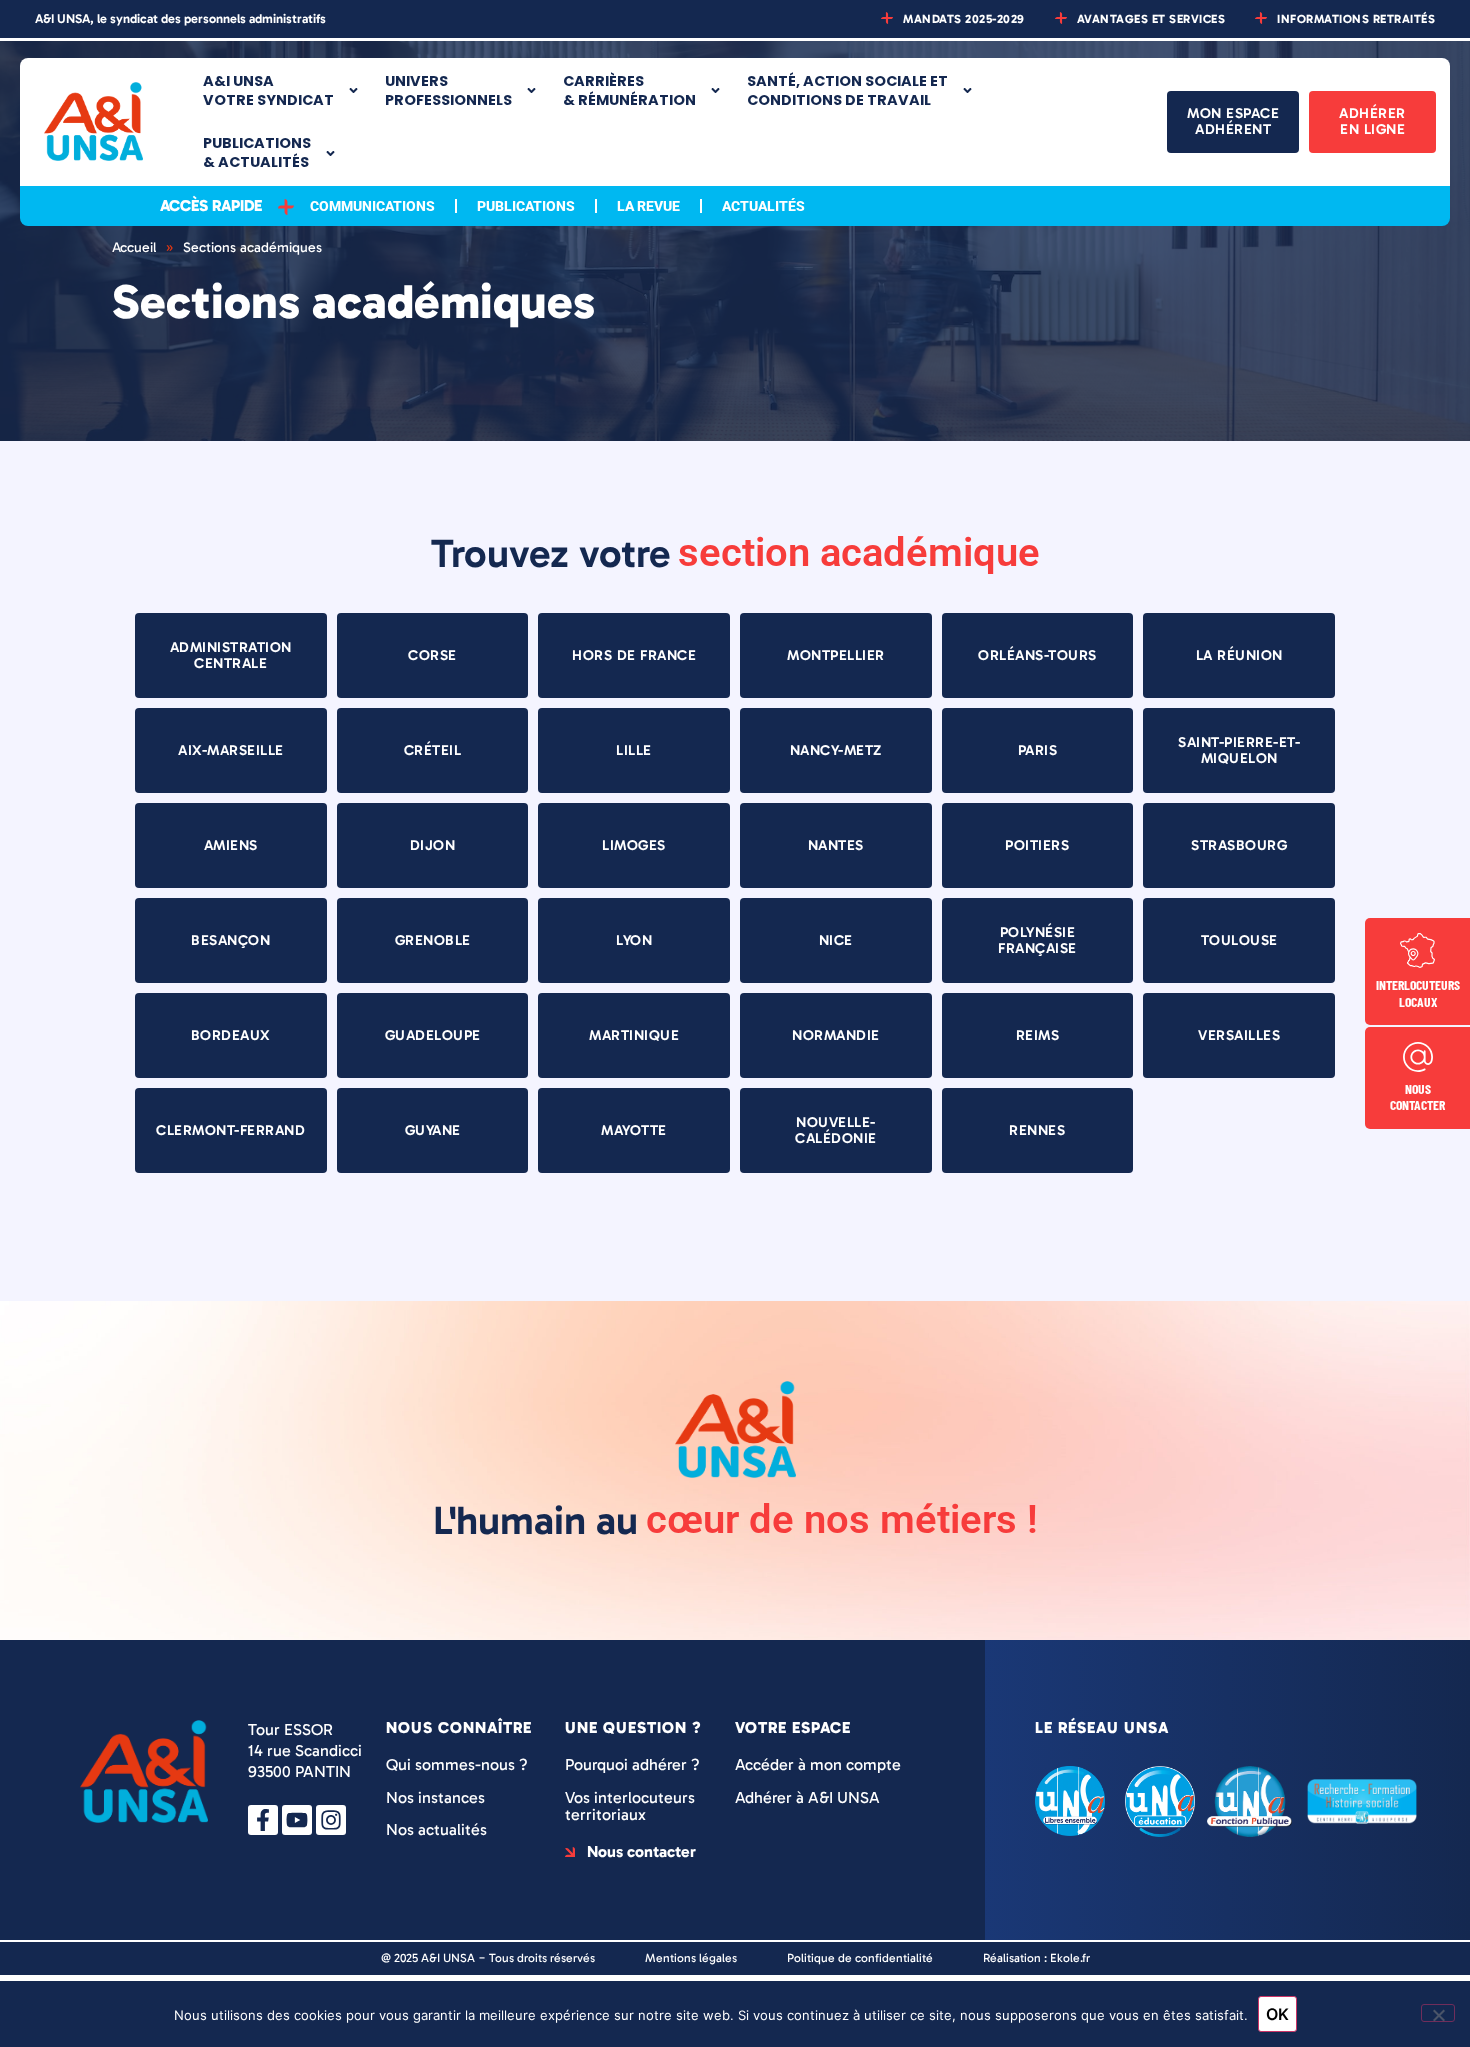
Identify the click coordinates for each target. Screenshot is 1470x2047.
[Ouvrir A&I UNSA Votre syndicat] (353, 90)
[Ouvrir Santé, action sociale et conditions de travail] (967, 90)
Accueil (134, 247)
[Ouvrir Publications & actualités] (330, 153)
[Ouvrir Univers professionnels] (531, 90)
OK (1277, 2014)
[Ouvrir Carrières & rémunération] (715, 90)
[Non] (1438, 2013)
